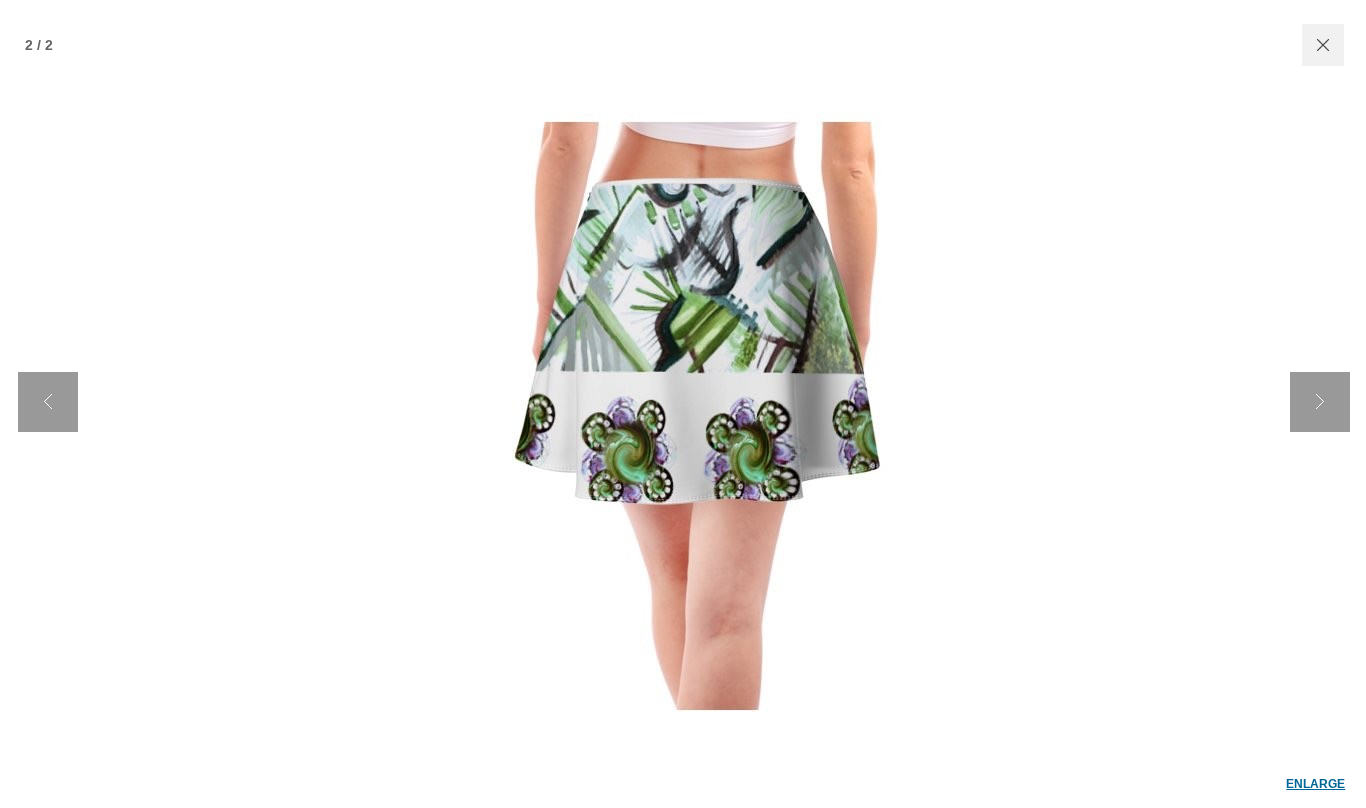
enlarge (1315, 784)
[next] (1320, 402)
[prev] (48, 402)
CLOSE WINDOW (1323, 45)
